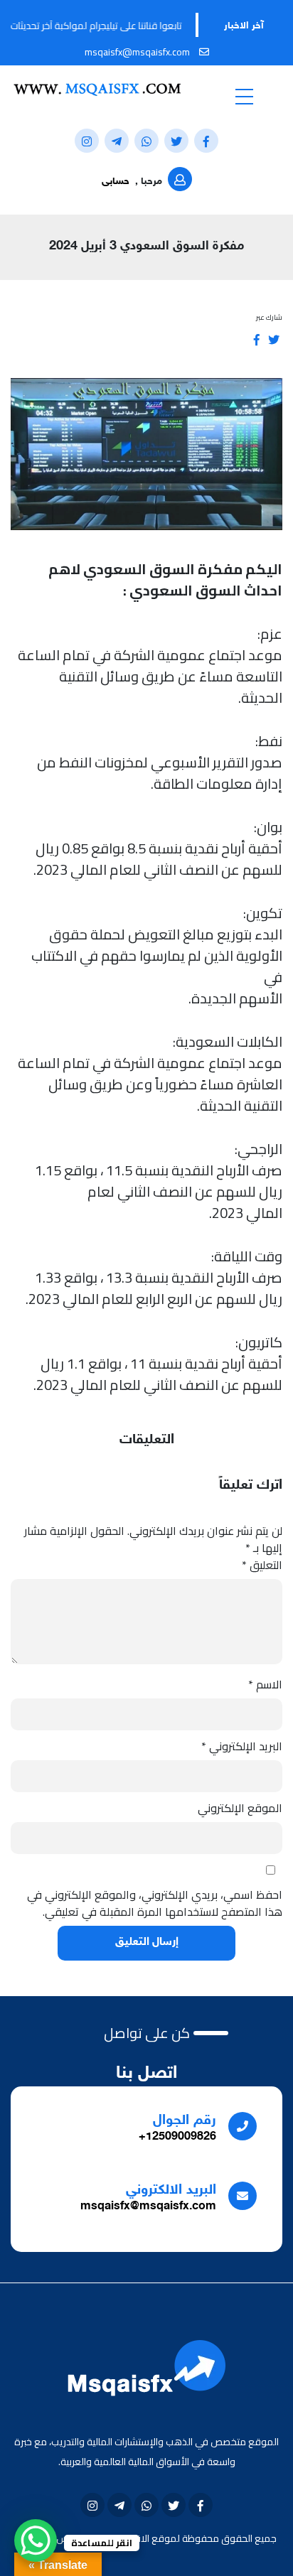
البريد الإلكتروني (242, 1746)
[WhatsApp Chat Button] (36, 2540)
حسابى (116, 182)
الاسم (265, 1684)
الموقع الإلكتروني (240, 1808)
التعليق (262, 1565)
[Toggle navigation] (244, 96)
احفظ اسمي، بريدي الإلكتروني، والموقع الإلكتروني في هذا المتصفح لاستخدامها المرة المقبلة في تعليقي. (155, 1903)
